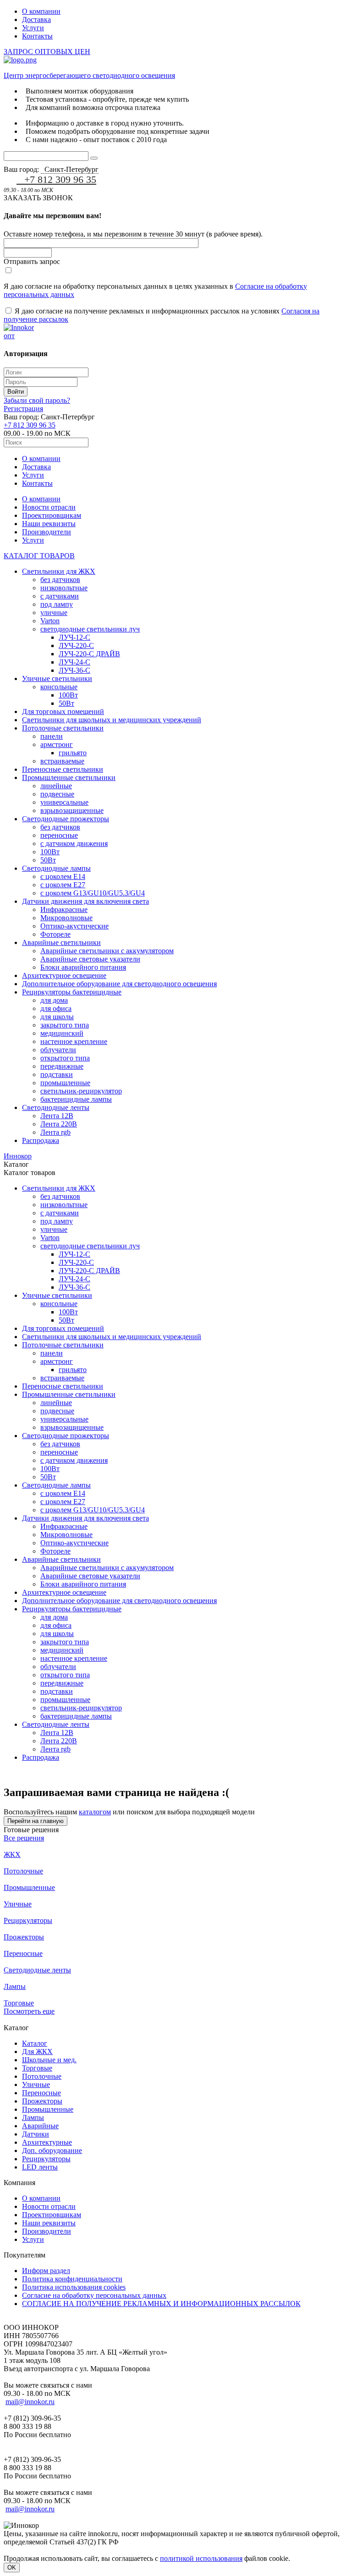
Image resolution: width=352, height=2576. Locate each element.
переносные (59, 835)
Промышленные (29, 1887)
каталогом (95, 1812)
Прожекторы (24, 1937)
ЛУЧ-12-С (74, 637)
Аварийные (40, 2126)
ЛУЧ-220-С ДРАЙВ (89, 654)
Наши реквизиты (49, 524)
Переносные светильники (63, 769)
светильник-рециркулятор (81, 1091)
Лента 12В (57, 1116)
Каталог (35, 2043)
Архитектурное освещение (64, 975)
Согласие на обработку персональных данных (94, 2295)
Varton (50, 621)
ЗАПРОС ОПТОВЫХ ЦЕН (47, 52)
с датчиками (60, 596)
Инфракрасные (64, 909)
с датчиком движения (74, 843)
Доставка (36, 19)
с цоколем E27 (63, 885)
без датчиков (60, 579)
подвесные (57, 794)
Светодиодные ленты (56, 1107)
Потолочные (23, 1871)
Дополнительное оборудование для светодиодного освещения (119, 984)
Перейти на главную (36, 1821)
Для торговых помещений (63, 711)
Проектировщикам (52, 515)
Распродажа (41, 1140)
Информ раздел (46, 2271)
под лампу (57, 604)
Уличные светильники (57, 678)
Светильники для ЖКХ (59, 571)
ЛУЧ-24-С (74, 662)
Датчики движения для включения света (85, 901)
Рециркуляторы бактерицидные (72, 992)
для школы (57, 1017)
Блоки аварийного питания (83, 967)
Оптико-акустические (74, 926)
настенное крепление (74, 1041)
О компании (41, 11)
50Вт (66, 703)
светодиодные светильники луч (90, 629)
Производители (47, 532)
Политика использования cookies (74, 2287)
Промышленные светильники (69, 777)
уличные (54, 612)
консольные (59, 687)
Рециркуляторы (28, 1920)
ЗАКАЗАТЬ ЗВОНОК (38, 198)
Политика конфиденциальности (72, 2279)
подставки (57, 1074)
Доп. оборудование (52, 2150)
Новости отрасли (49, 507)
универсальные (64, 802)
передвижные (62, 1066)
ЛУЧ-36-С (74, 670)
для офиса (56, 1008)
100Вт (68, 695)
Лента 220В (59, 1124)
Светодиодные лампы (56, 868)
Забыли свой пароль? (37, 400)
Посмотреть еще (29, 2011)
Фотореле (55, 934)
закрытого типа (65, 1025)
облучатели (58, 1050)
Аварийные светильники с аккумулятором (107, 951)
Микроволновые (66, 918)
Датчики (36, 2134)
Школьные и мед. (49, 2060)
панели (52, 736)
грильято (73, 753)
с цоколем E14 (63, 876)
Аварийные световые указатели (90, 959)
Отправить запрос (32, 261)
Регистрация (23, 409)
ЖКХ (12, 1854)
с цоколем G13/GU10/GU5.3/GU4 (93, 893)
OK (12, 2568)
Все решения (24, 1838)
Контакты (37, 36)
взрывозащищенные (72, 810)
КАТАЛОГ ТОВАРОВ (39, 556)
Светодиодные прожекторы (66, 819)
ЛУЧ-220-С (76, 645)
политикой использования (201, 2558)
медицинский (62, 1033)
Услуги (33, 28)
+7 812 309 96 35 (60, 179)
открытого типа (65, 1058)
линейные (56, 786)
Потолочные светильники (63, 728)
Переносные (23, 1953)
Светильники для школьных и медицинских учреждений (112, 720)
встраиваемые (62, 761)
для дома (54, 1000)
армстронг (57, 744)
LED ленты (40, 2167)
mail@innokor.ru (30, 2402)
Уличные (18, 1904)
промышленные (65, 1083)
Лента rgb (55, 1132)
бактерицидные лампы (76, 1099)
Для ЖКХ (37, 2051)
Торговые (19, 2003)
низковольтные (64, 588)
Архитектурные (47, 2142)
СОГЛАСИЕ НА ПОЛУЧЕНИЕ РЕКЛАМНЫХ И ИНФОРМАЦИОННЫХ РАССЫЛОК (161, 2304)
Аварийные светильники (61, 942)
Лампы (15, 1986)
